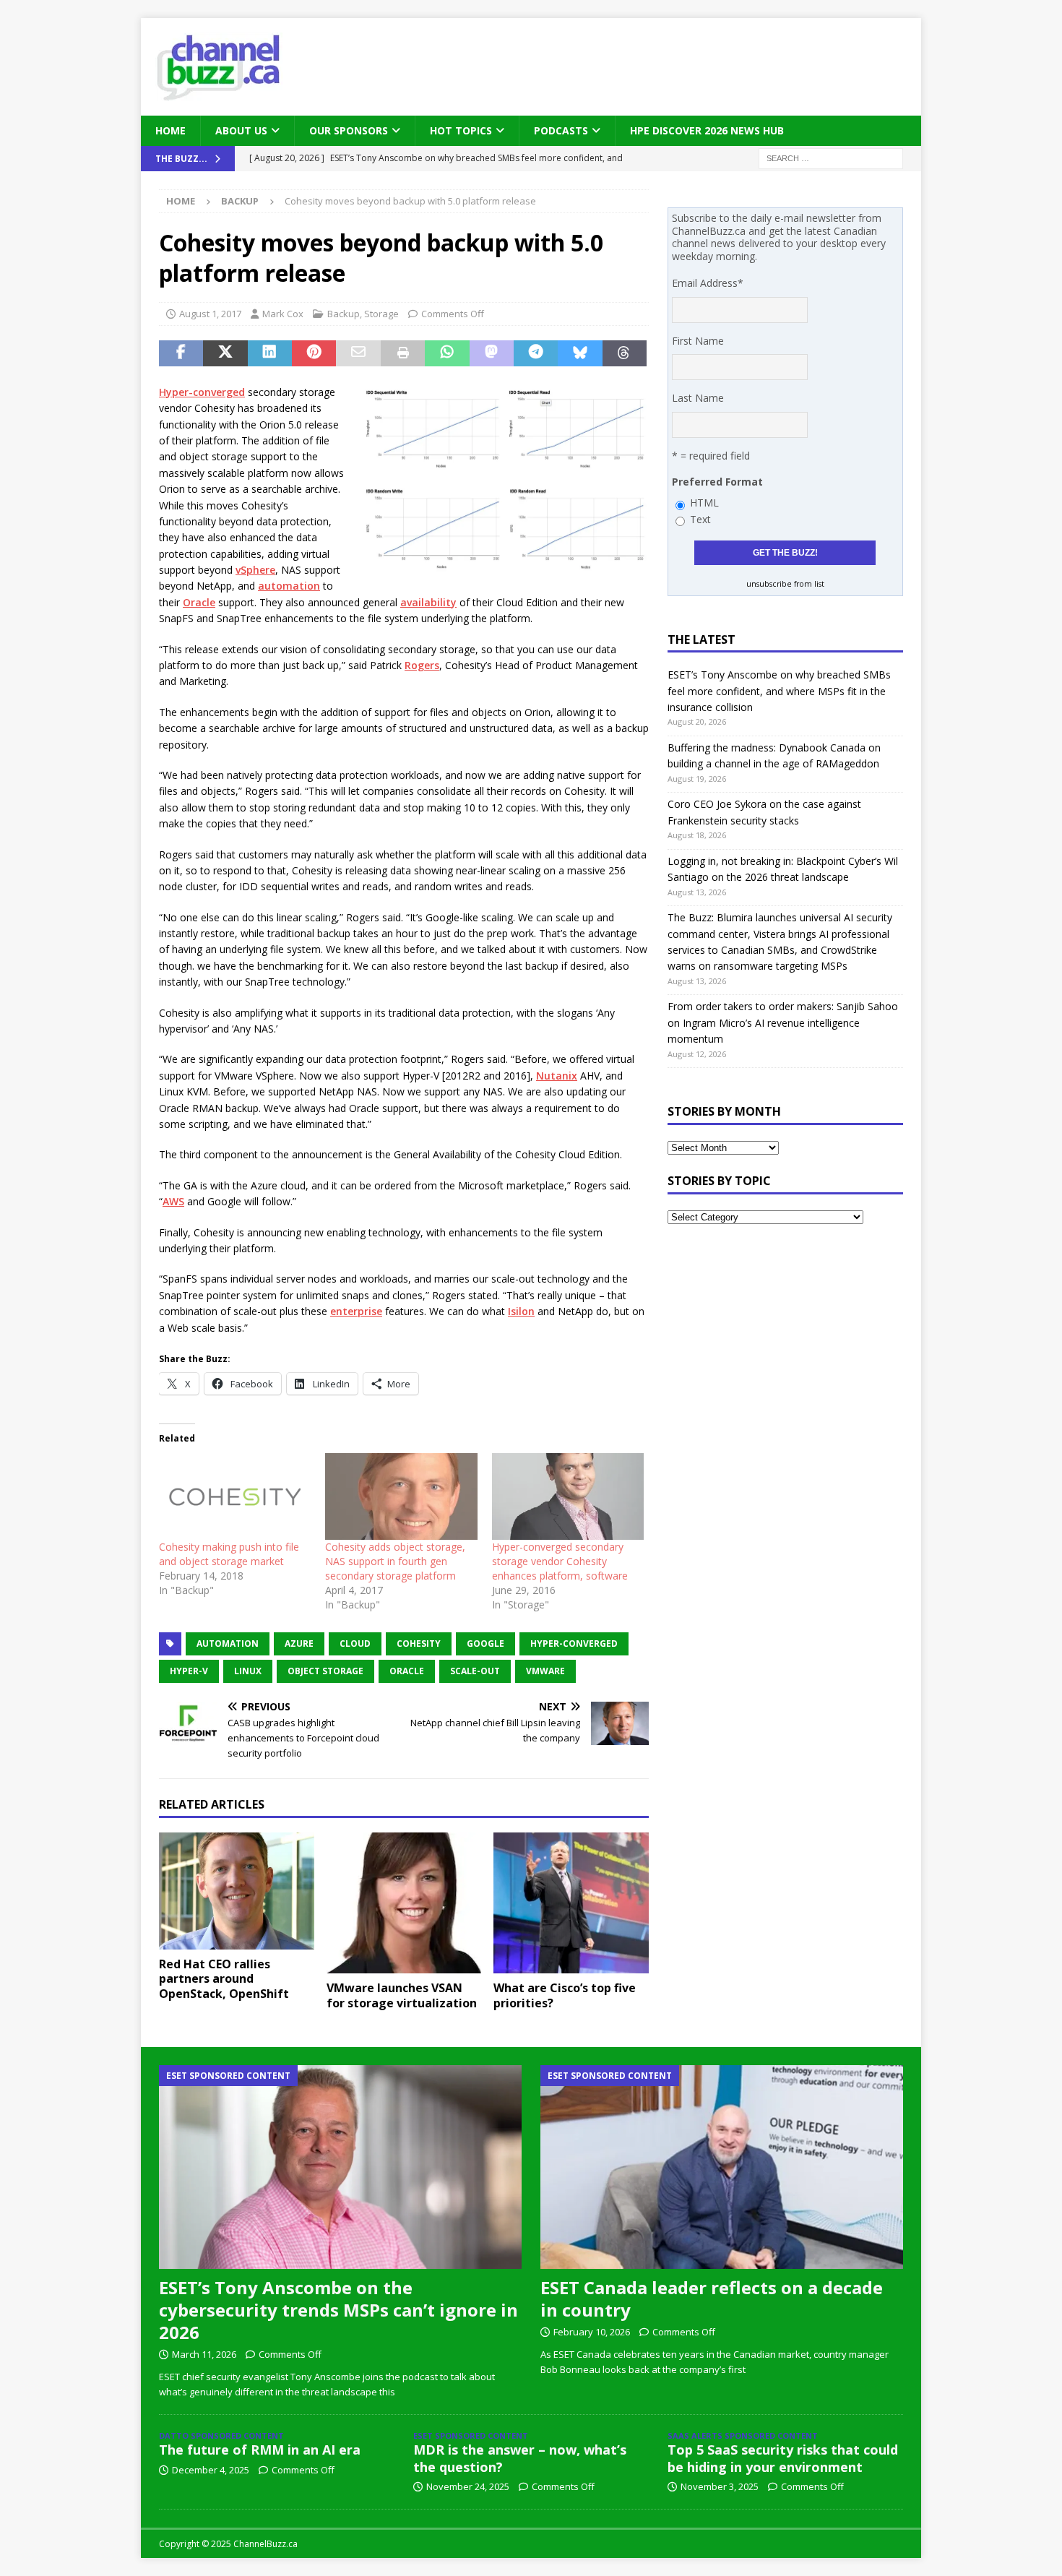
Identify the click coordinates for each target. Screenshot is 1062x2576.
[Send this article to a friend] (358, 353)
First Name (698, 341)
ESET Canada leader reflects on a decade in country (712, 2299)
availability (428, 602)
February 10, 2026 (592, 2332)
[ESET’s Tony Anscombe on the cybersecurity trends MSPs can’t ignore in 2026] (340, 2167)
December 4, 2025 (211, 2470)
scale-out (475, 1671)
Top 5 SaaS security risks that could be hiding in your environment (783, 2458)
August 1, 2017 (210, 314)
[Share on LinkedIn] (270, 353)
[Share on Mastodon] (492, 353)
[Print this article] (403, 353)
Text (700, 519)
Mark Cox (283, 314)
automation (289, 586)
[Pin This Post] (314, 353)
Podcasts (561, 130)
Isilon (521, 1311)
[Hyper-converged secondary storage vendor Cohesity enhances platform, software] (568, 1496)
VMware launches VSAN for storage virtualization (402, 1995)
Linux (248, 1671)
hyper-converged (574, 1644)
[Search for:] (831, 158)
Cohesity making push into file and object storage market (229, 1554)
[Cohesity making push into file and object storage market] (235, 1496)
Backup (344, 314)
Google (485, 1644)
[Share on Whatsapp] (447, 353)
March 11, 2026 (204, 2354)
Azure (299, 1644)
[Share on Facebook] (181, 353)
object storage (325, 1671)
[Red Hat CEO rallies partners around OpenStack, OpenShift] (237, 1891)
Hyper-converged (202, 392)
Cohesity (419, 1644)
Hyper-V (189, 1671)
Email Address (708, 283)
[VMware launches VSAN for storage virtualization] (404, 1903)
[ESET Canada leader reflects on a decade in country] (722, 2167)
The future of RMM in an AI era (260, 2450)
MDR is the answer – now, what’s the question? (520, 2458)
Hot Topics (461, 130)
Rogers (422, 665)
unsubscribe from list (785, 584)
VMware (545, 1671)
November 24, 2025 (468, 2486)
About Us (241, 130)
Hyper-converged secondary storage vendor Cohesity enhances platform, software (560, 1561)
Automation (228, 1644)
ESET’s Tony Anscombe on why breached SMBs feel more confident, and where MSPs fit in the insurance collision (779, 691)
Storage (381, 314)
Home (170, 130)
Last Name (698, 398)
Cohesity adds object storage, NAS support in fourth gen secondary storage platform (395, 1561)
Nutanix (557, 1076)
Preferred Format (717, 482)
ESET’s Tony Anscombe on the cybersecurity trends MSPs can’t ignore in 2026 (338, 2310)
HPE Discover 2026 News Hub (707, 130)
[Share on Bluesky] (580, 353)
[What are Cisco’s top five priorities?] (571, 1903)
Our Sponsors (349, 130)
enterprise (356, 1311)
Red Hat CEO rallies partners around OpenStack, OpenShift (224, 1979)
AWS (173, 1201)
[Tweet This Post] (225, 353)
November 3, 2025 (720, 2486)
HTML (704, 503)
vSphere (255, 570)
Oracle (199, 602)
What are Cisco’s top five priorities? (565, 1995)
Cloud (355, 1644)
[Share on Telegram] (536, 353)
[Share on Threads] (625, 353)
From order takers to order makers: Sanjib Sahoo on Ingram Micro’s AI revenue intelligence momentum (783, 1022)
